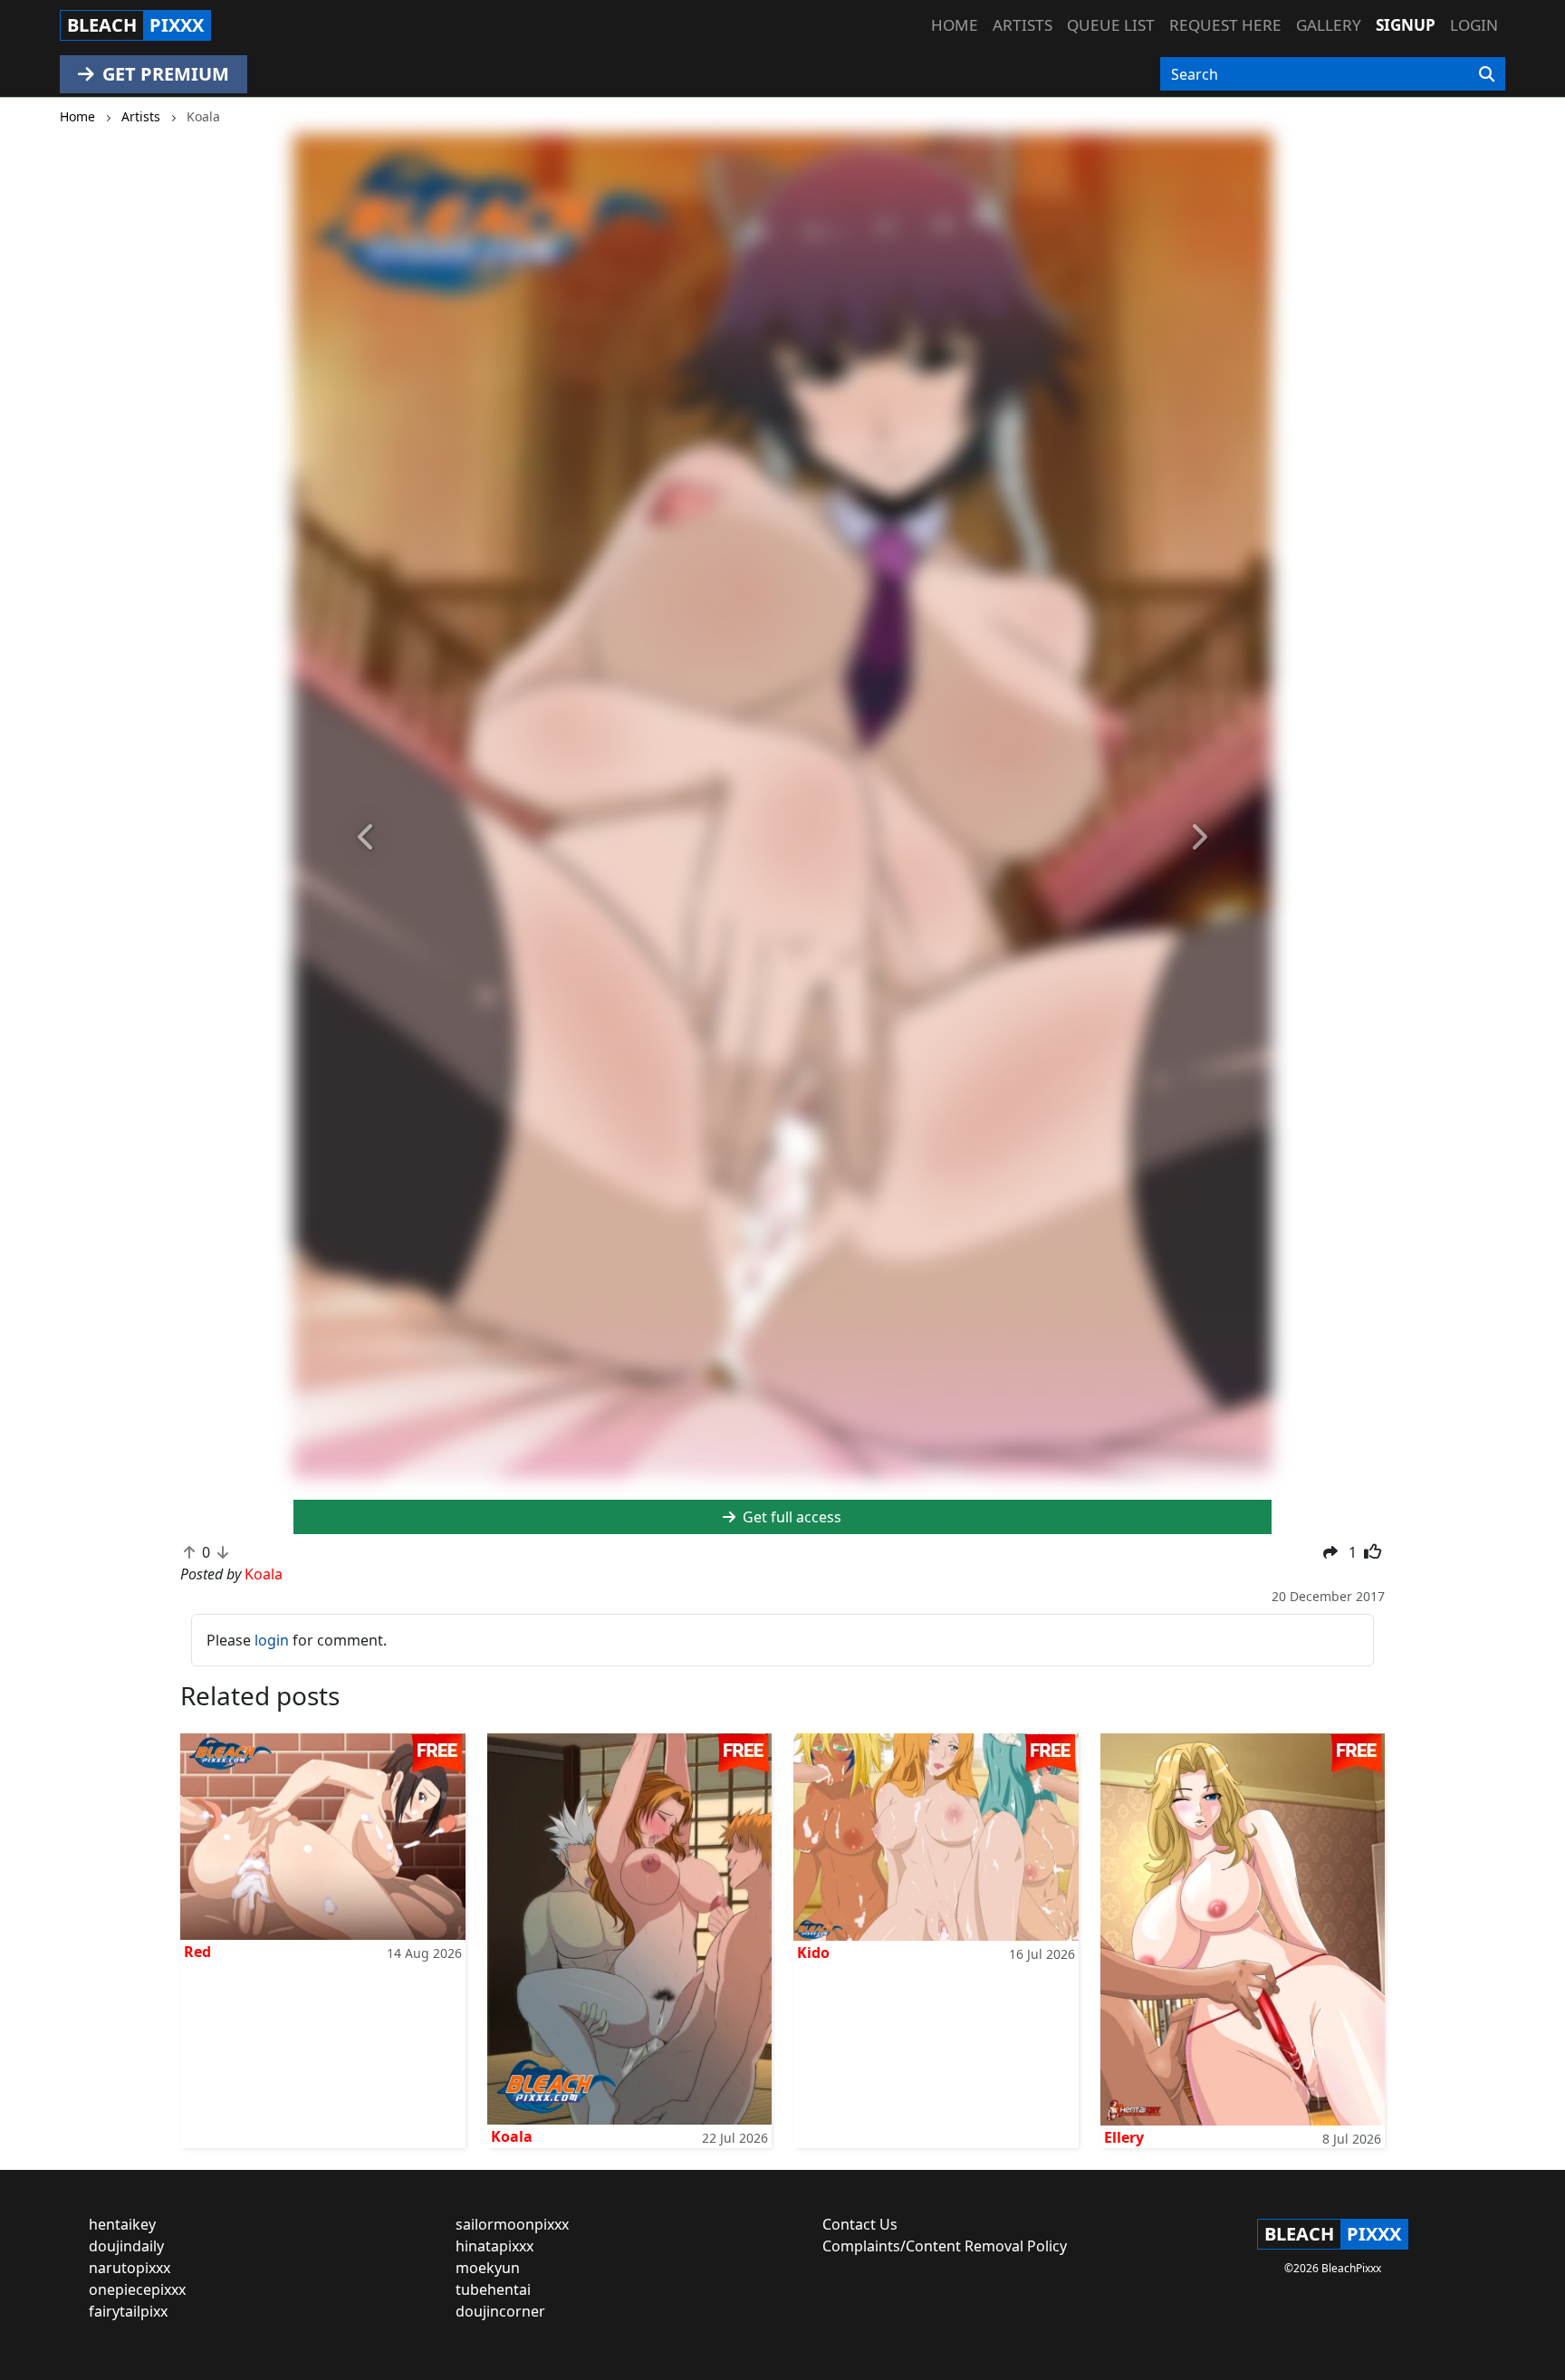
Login (1474, 25)
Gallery (1329, 25)
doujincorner (500, 2311)
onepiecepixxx (137, 2289)
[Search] (1487, 74)
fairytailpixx (128, 2311)
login (272, 1640)
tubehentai (493, 2289)
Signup (1406, 25)
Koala (512, 2136)
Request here (1225, 25)
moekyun (488, 2268)
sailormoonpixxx (512, 2224)
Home (955, 25)
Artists (1023, 25)
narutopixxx (130, 2268)
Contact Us (860, 2224)
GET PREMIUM (163, 74)
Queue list (1111, 25)
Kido (813, 1953)
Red (197, 1952)
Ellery (1124, 2137)
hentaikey (122, 2224)
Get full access (790, 1517)
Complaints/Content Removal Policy (945, 2246)
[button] (367, 838)
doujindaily (126, 2246)
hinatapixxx (494, 2246)
